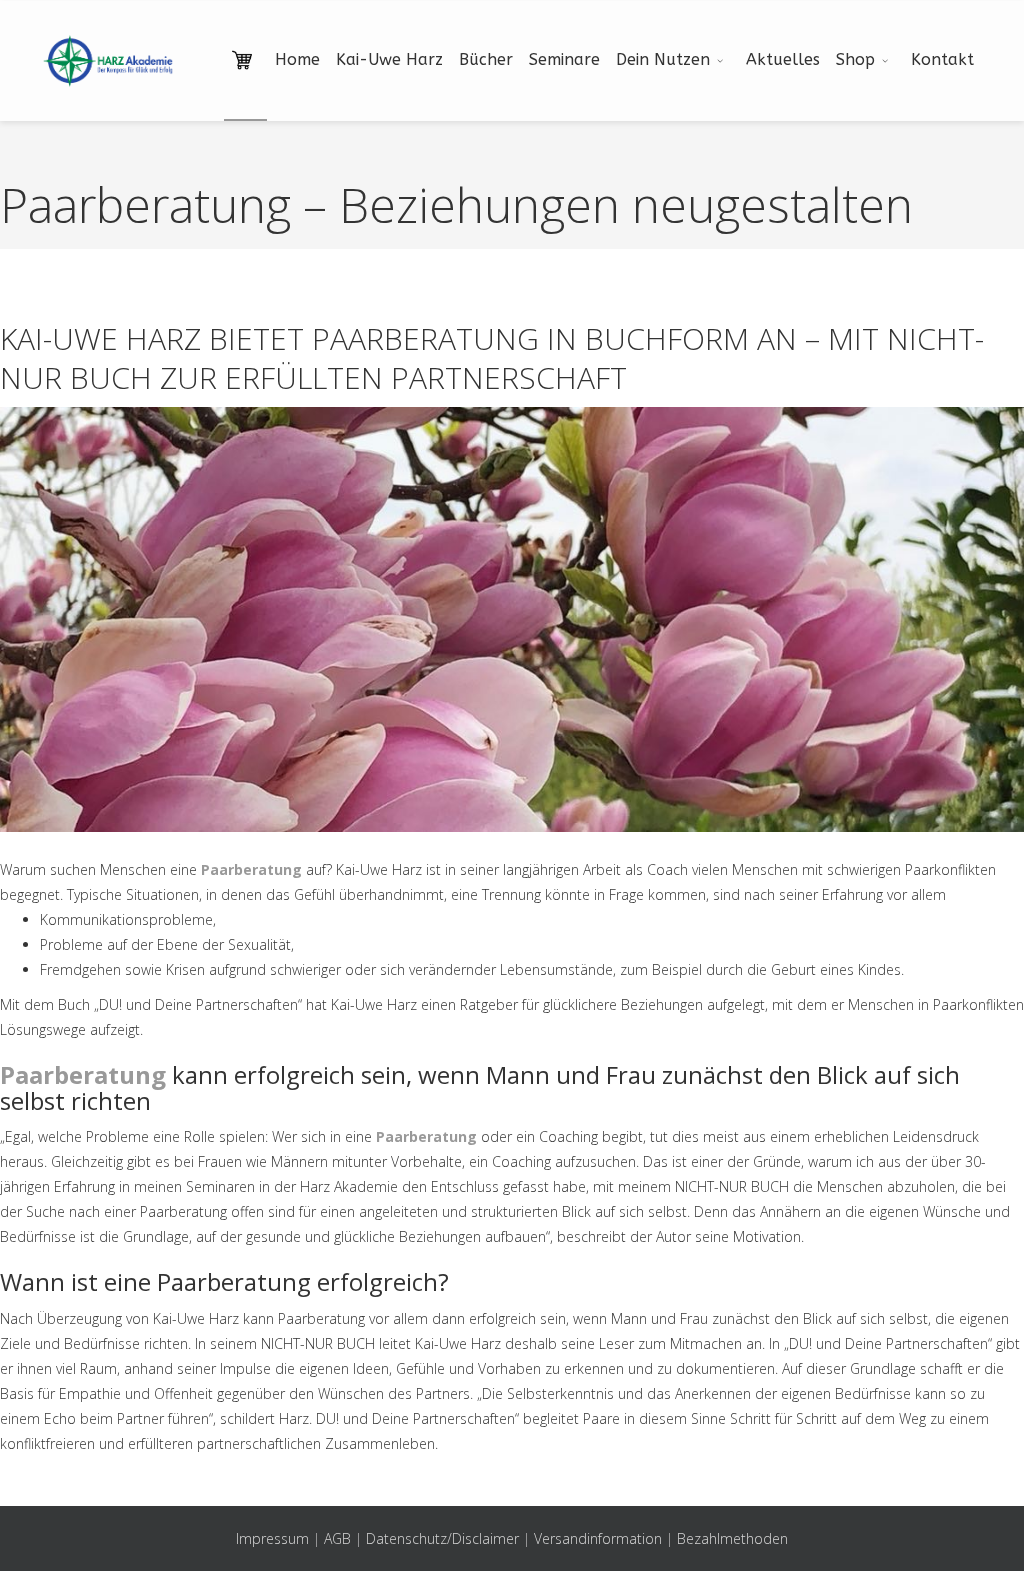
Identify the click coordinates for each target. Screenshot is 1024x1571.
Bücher (486, 59)
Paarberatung (251, 869)
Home (297, 59)
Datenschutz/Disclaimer (442, 1538)
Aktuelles (783, 59)
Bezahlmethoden (732, 1538)
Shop (855, 59)
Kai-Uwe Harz (389, 59)
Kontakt (942, 59)
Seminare (564, 59)
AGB (337, 1538)
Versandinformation (598, 1538)
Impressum (272, 1538)
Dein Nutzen (663, 59)
